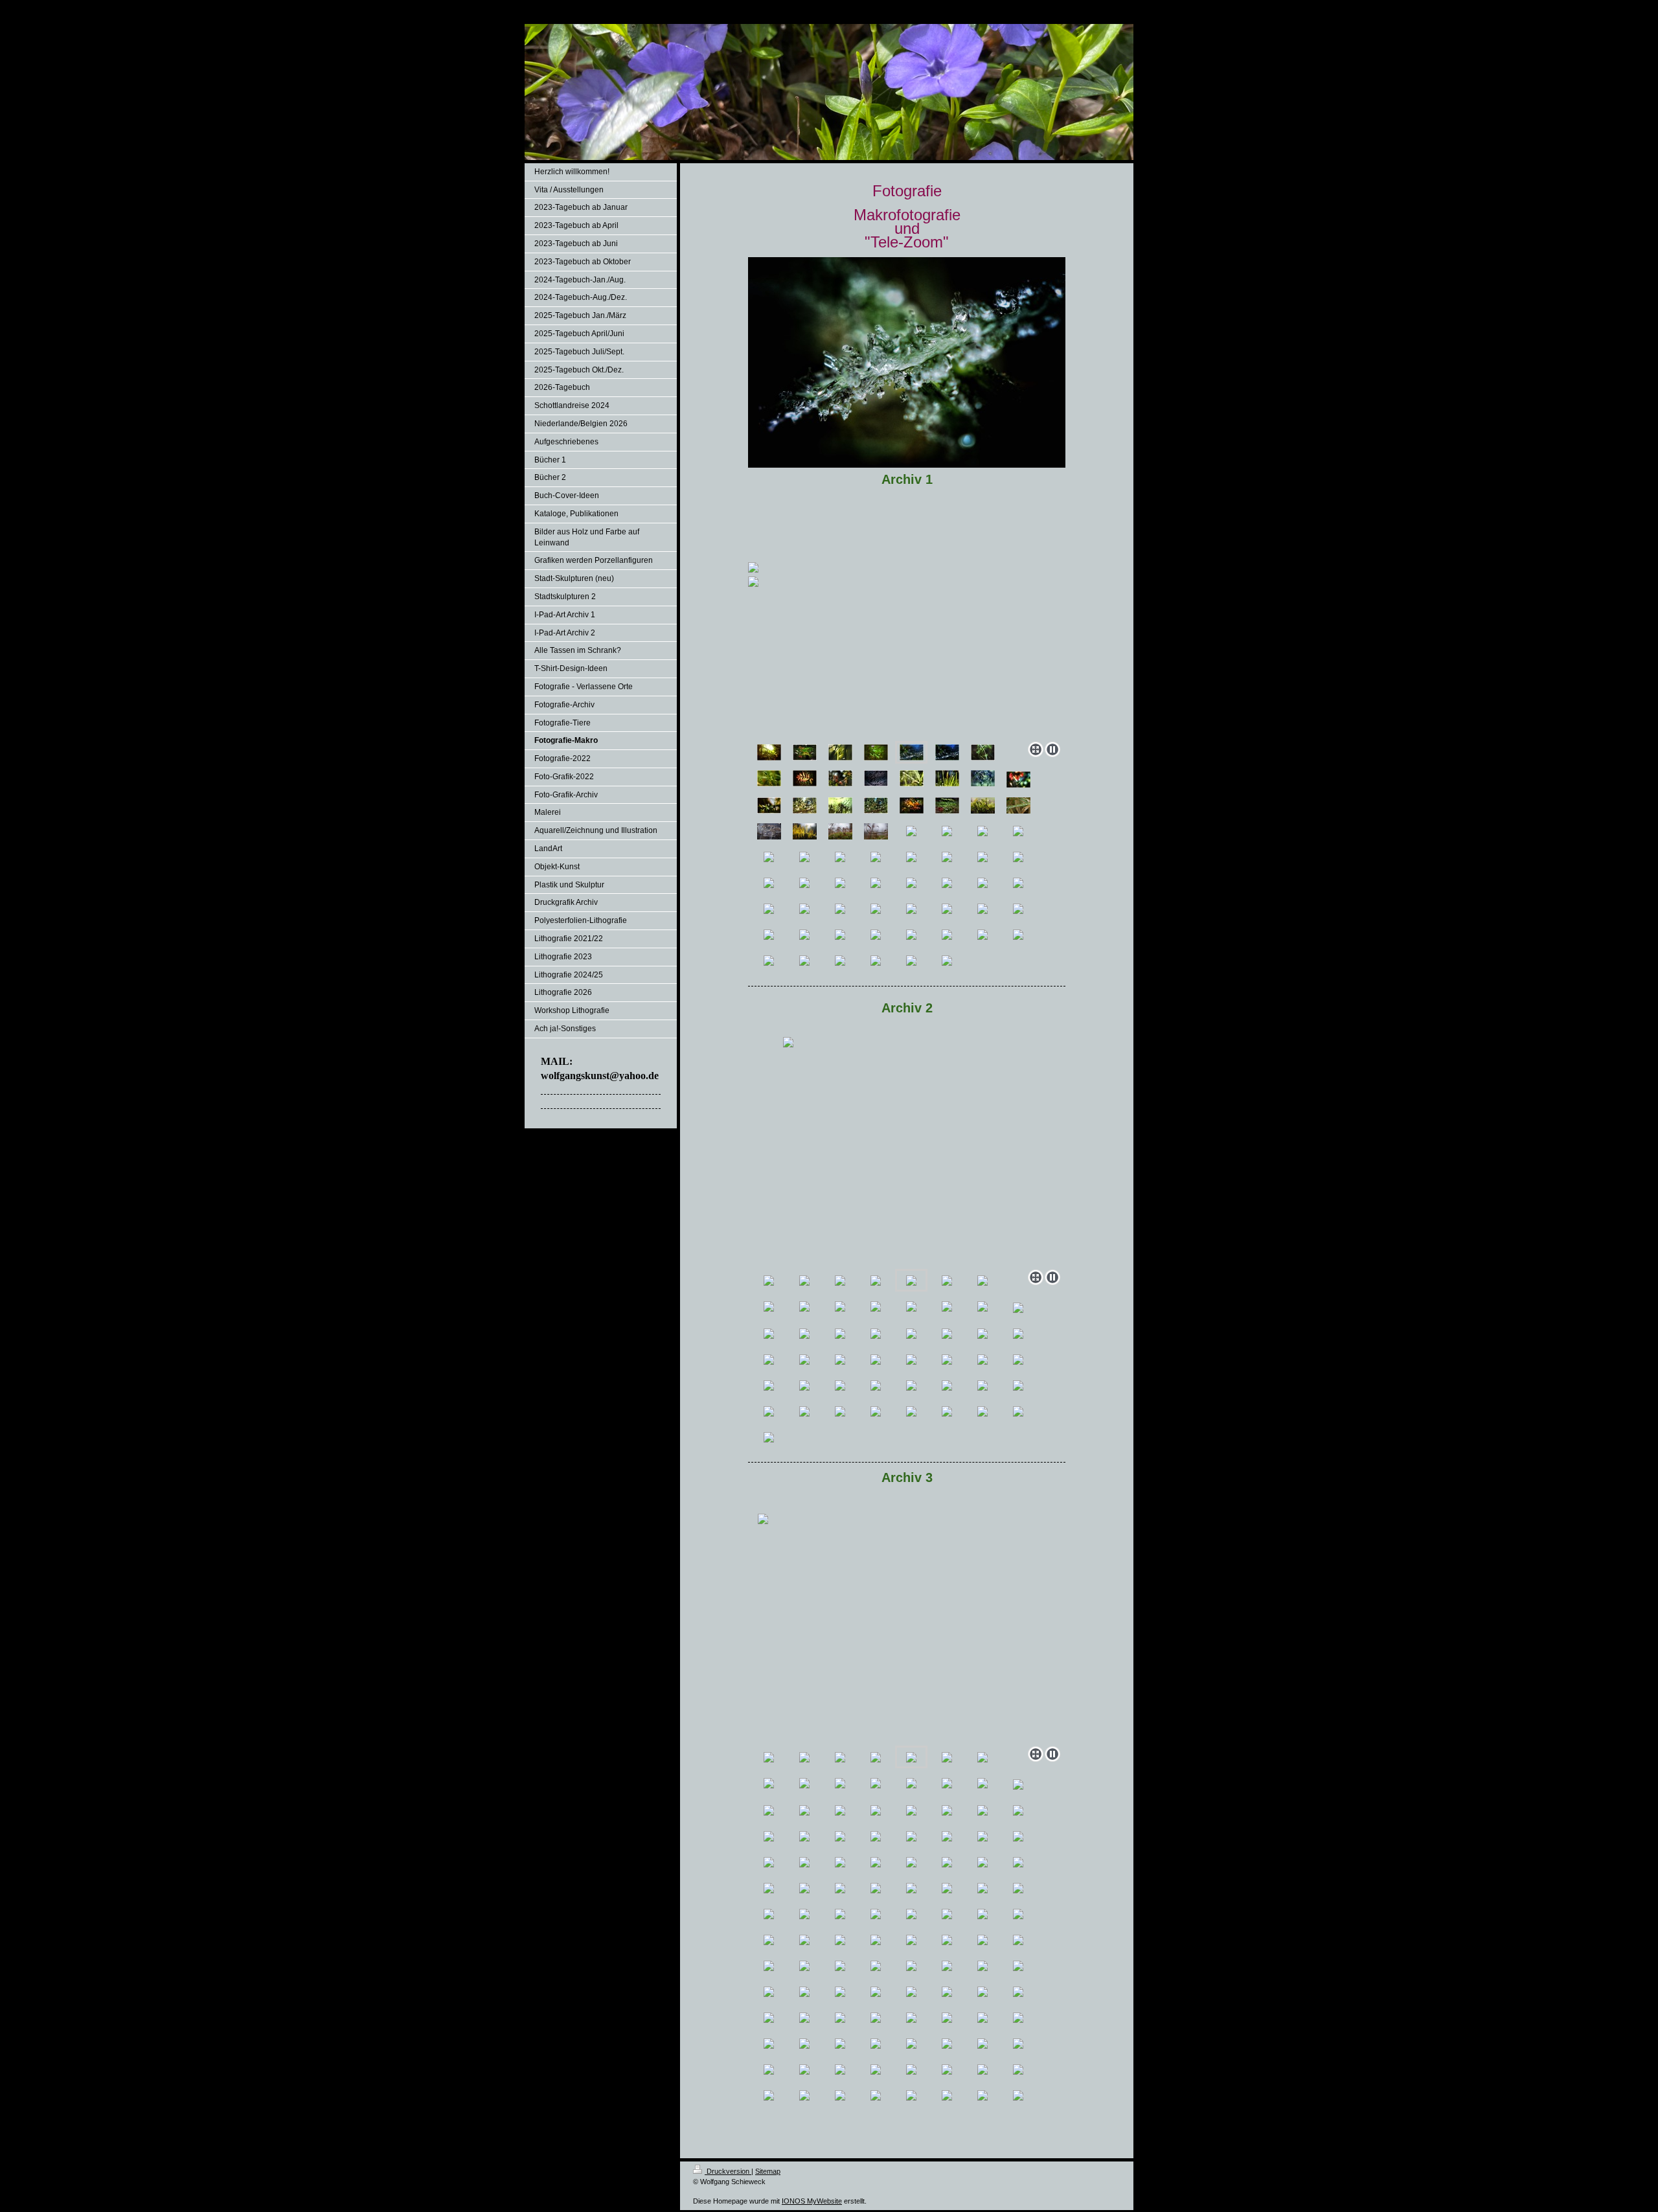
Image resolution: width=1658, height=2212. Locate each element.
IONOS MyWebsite (812, 2201)
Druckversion (728, 2171)
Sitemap (768, 2171)
